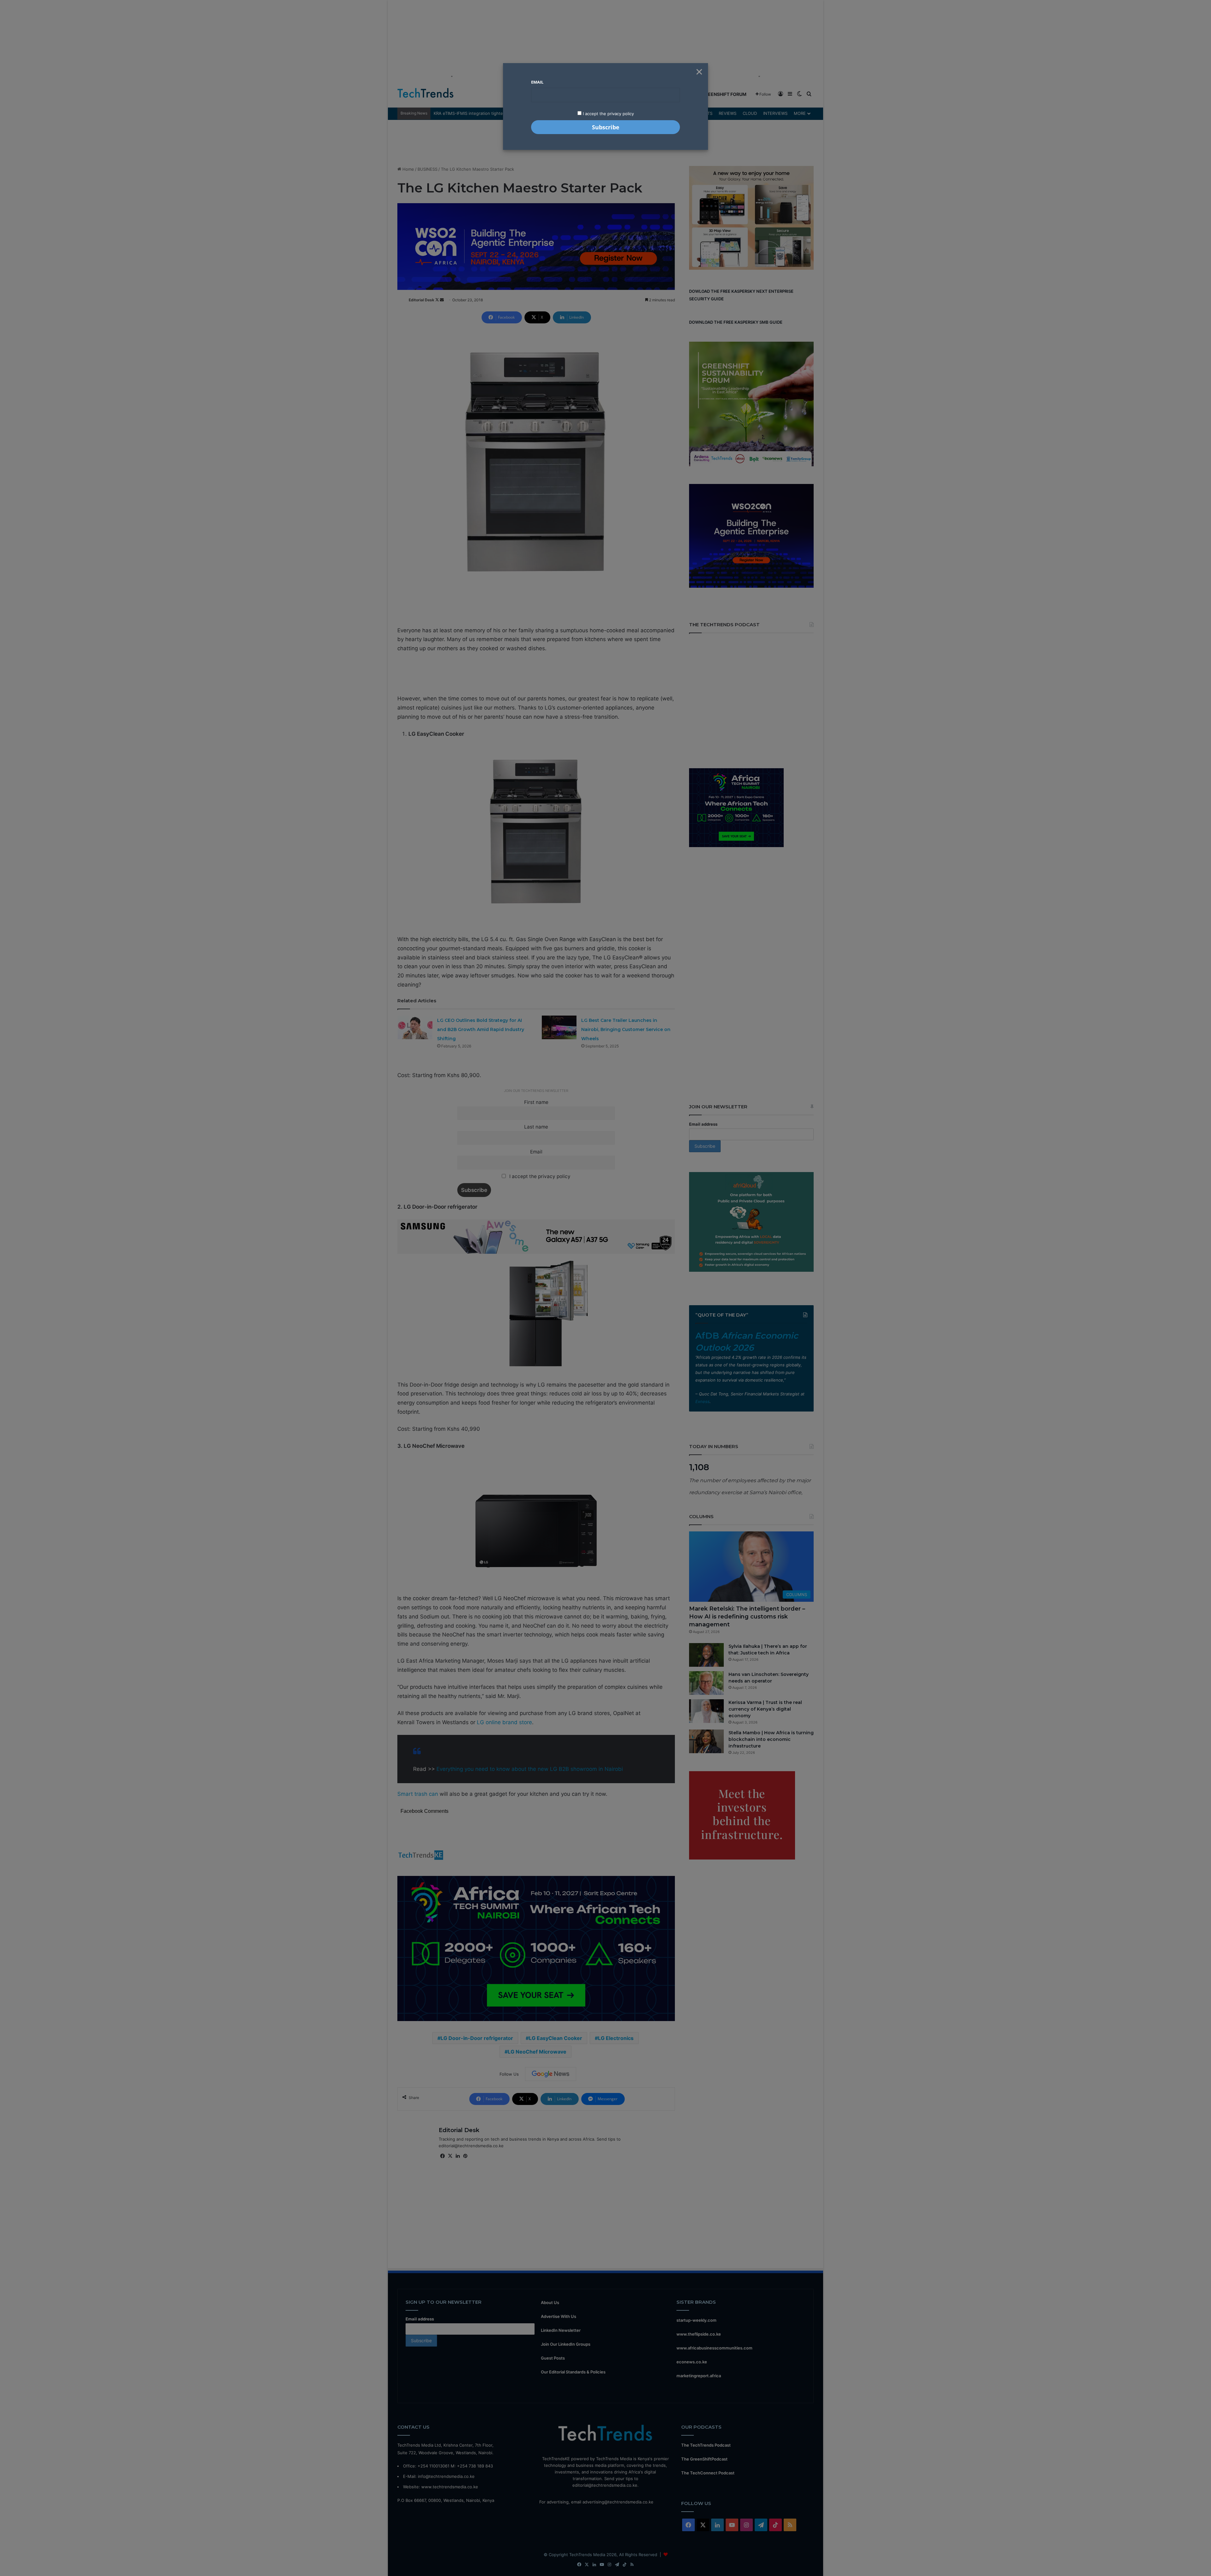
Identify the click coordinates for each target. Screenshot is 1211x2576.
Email (537, 82)
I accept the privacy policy (608, 114)
